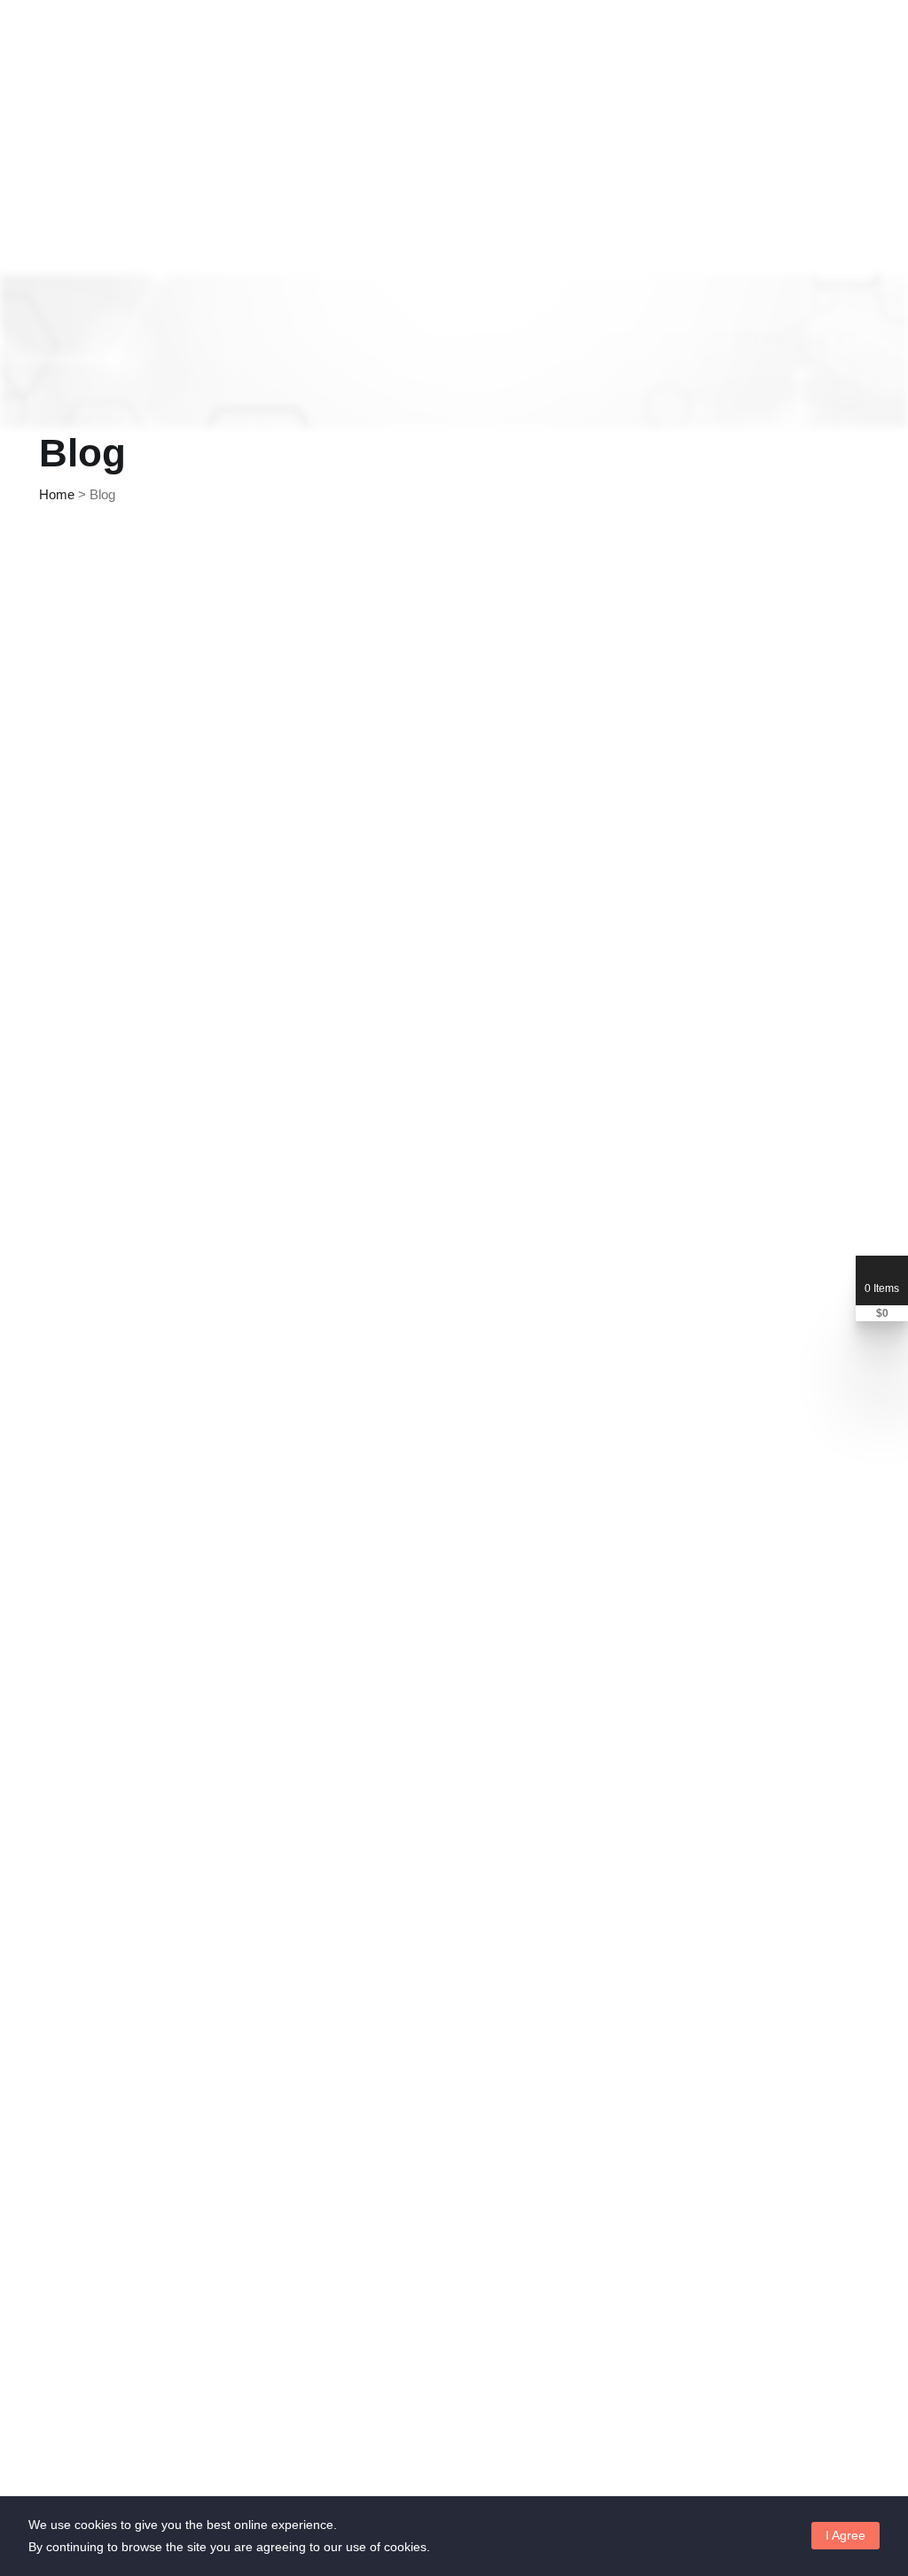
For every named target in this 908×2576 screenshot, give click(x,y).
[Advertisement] (454, 692)
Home (57, 494)
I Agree (845, 2535)
